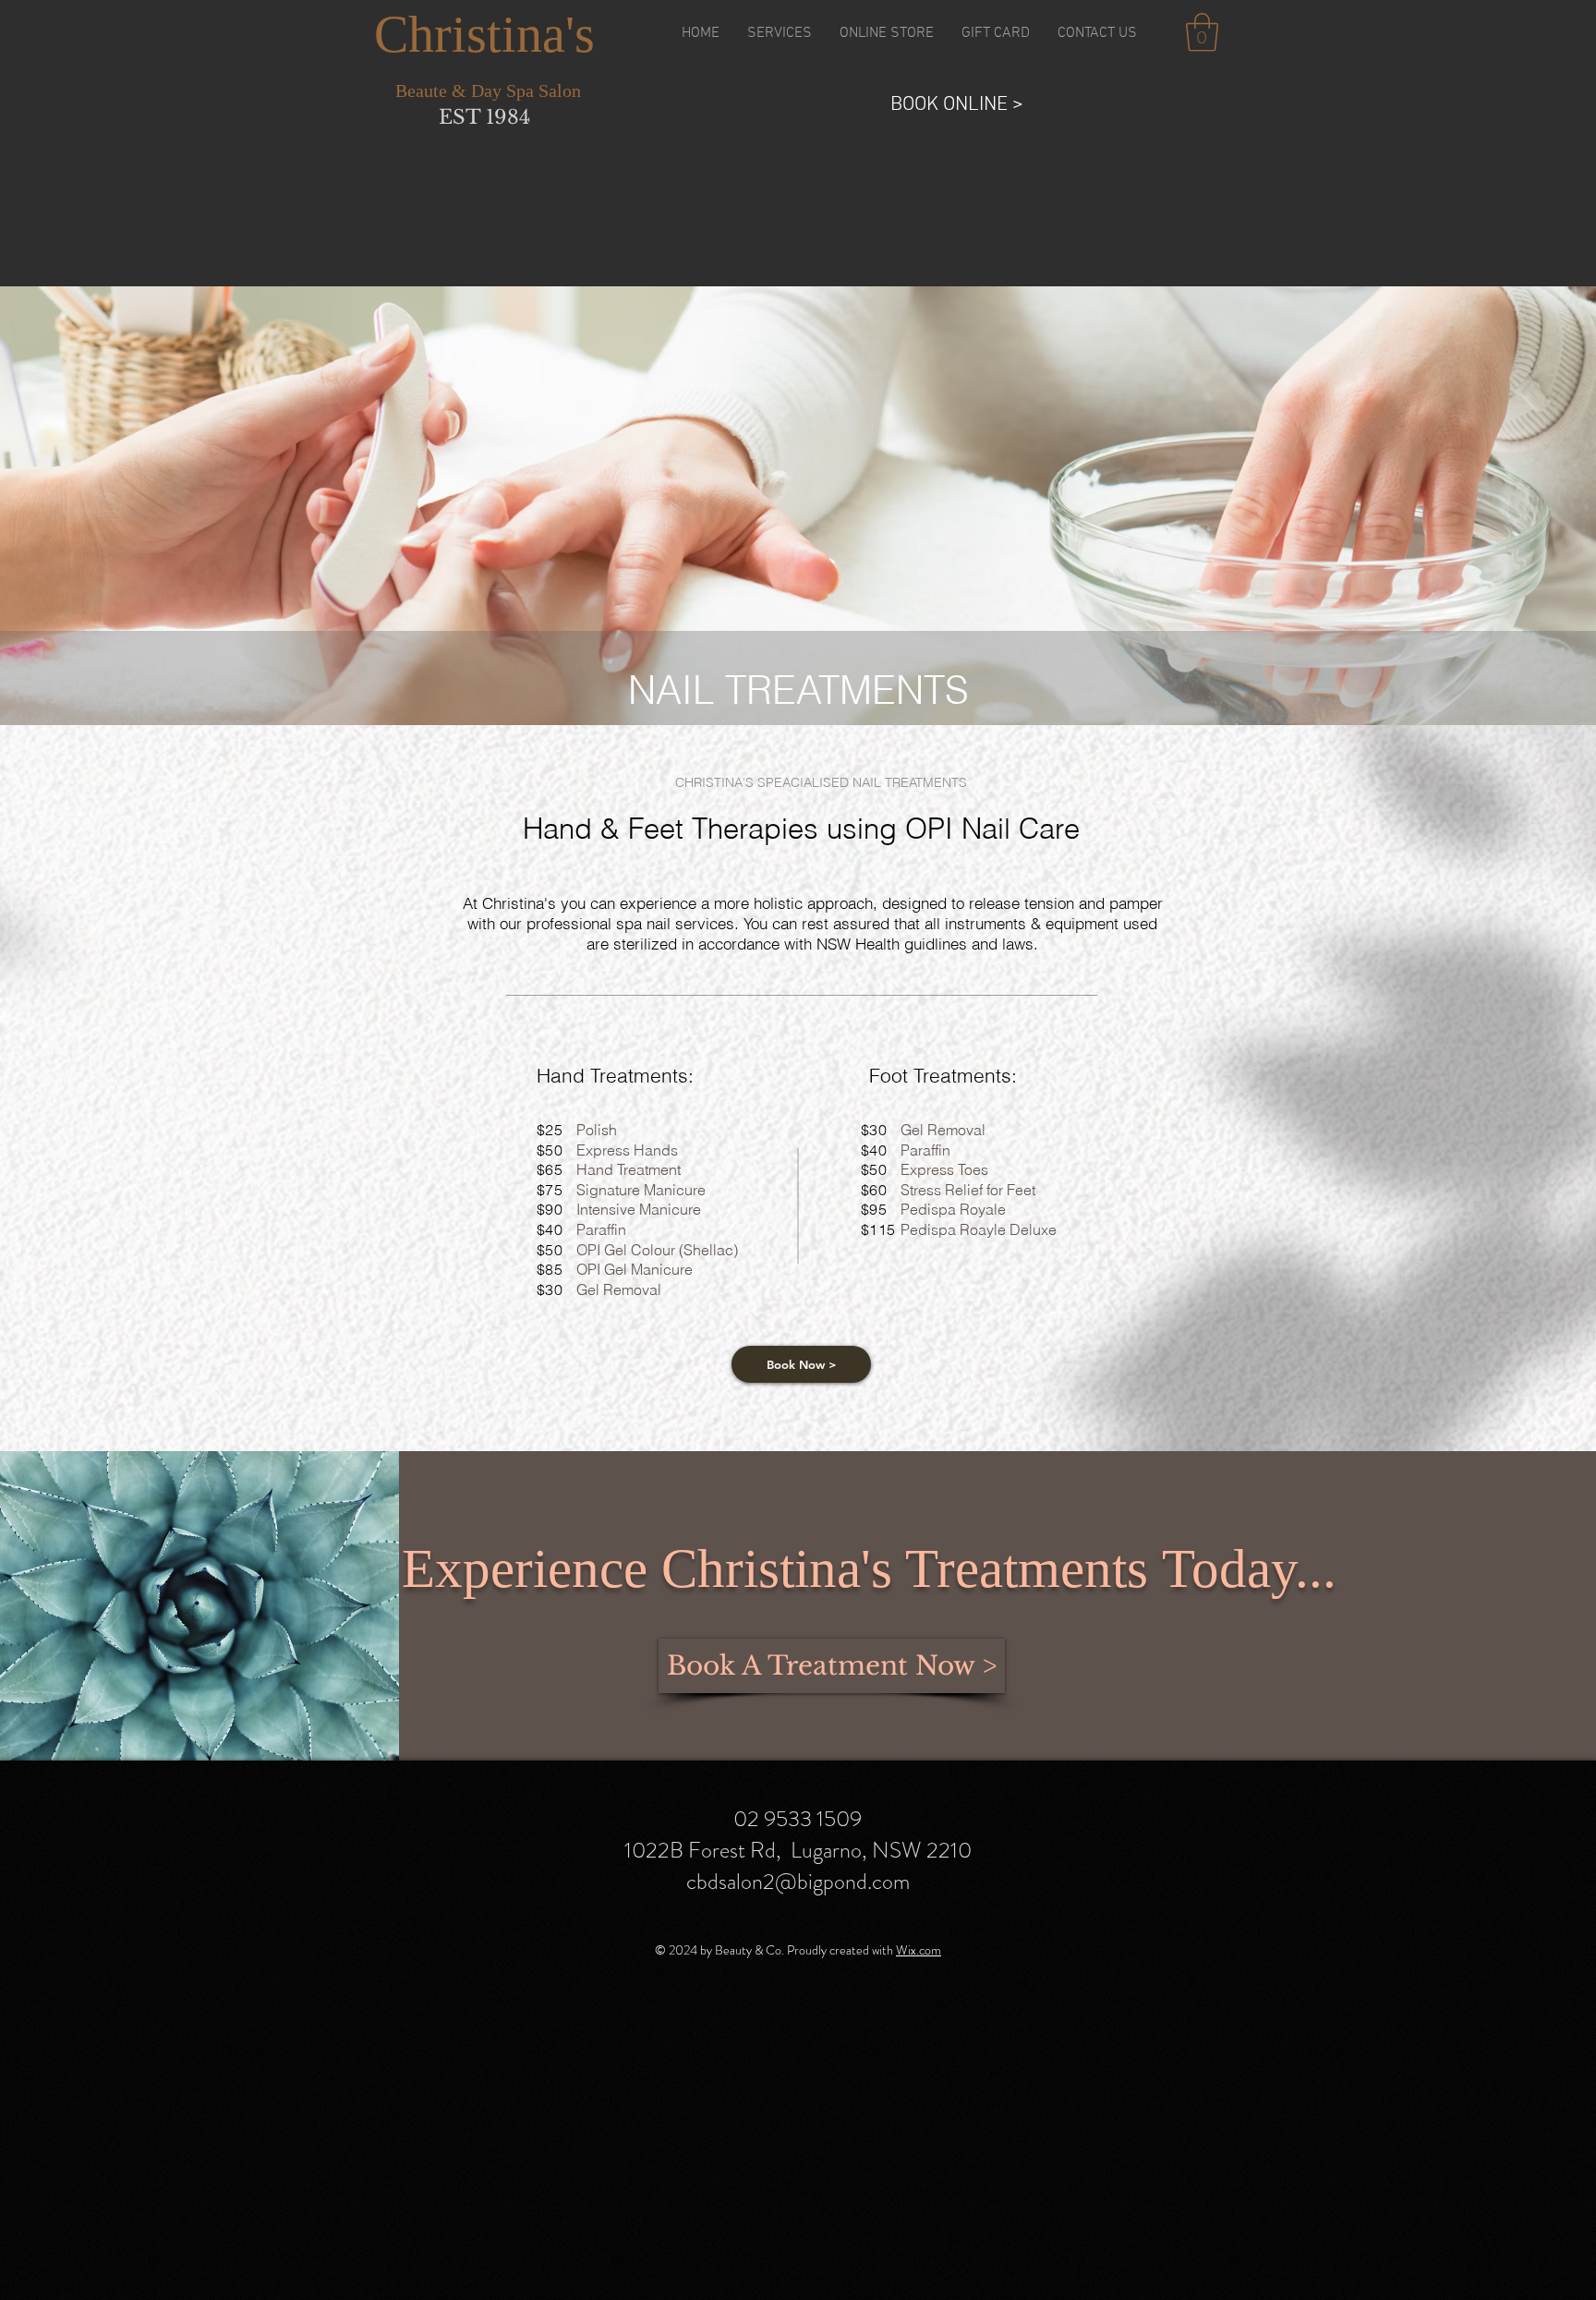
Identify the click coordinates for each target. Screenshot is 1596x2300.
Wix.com (919, 1950)
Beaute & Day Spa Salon (488, 91)
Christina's (484, 34)
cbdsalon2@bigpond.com (798, 1882)
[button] (780, 33)
